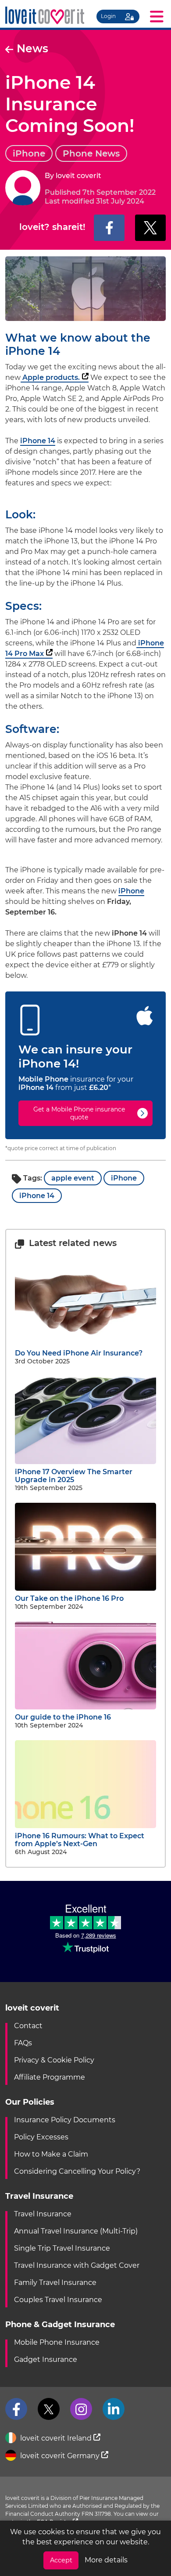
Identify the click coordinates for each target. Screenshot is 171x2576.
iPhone (29, 153)
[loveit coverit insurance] (45, 16)
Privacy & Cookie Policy (54, 2060)
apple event (73, 1178)
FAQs (23, 2043)
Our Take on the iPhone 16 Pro (69, 1598)
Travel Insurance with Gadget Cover (77, 2265)
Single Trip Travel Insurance (62, 2248)
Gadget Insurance (46, 2359)
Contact (28, 2026)
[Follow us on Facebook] (16, 2409)
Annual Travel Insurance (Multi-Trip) (76, 2231)
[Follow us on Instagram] (81, 2409)
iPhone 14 (38, 441)
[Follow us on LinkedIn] (114, 2409)
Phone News (91, 153)
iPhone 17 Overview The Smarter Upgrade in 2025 (74, 1476)
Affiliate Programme (50, 2077)
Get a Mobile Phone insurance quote (79, 1113)
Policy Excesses (41, 2137)
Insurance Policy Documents (65, 2120)
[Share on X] (150, 228)
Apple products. (50, 377)
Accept (61, 2560)
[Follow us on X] (49, 2409)
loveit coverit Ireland (56, 2438)
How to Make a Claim (51, 2154)
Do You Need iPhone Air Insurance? (79, 1353)
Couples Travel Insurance (58, 2300)
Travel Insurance (43, 2214)
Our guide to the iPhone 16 (63, 1717)
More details (106, 2560)
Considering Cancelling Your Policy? (77, 2171)
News (32, 48)
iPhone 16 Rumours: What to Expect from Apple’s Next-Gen (80, 1840)
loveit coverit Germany (60, 2456)
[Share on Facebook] (109, 228)
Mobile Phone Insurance (57, 2342)
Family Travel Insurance (55, 2283)
